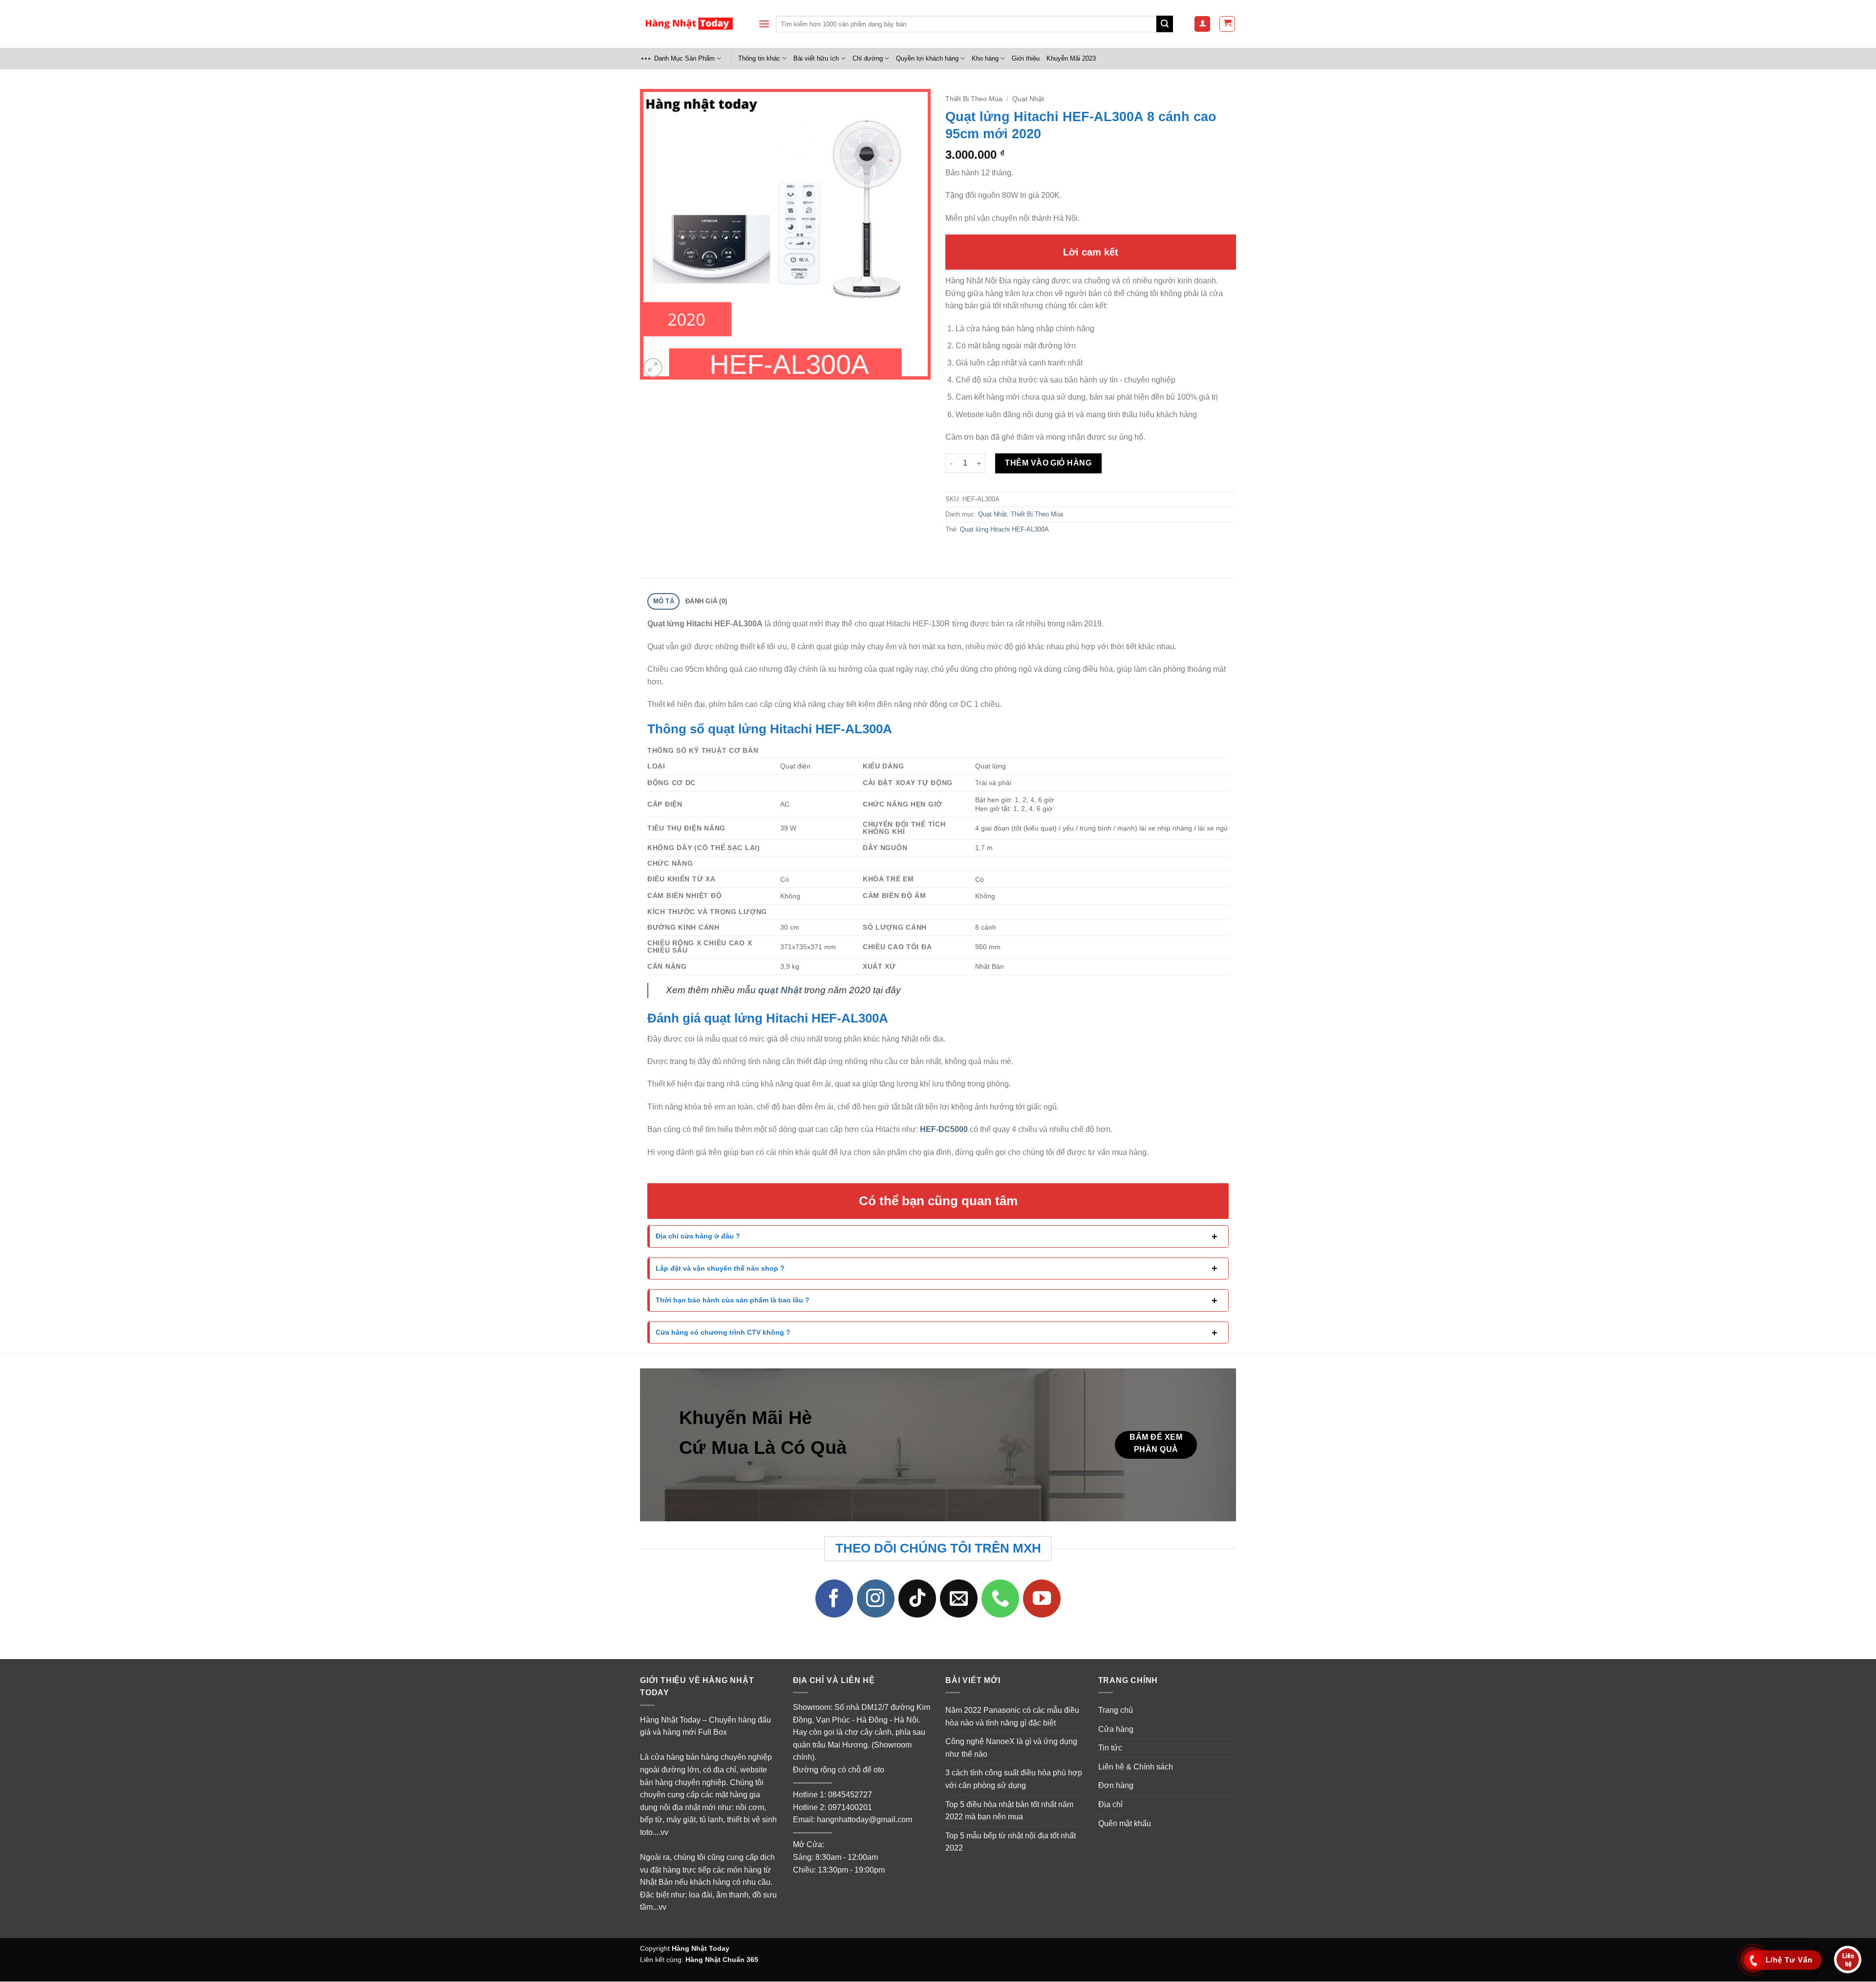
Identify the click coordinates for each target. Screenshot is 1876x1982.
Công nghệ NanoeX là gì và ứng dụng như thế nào (1011, 1748)
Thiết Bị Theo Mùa (974, 99)
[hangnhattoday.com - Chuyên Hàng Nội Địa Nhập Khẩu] (689, 24)
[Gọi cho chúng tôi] (1001, 1599)
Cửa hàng (1116, 1729)
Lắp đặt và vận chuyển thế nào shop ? (720, 1268)
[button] (764, 24)
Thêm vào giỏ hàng (1048, 463)
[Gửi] (1165, 24)
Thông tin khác (759, 58)
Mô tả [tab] (664, 601)
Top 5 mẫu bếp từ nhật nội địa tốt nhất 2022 (1011, 1842)
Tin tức (1110, 1748)
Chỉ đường (868, 58)
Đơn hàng (1116, 1786)
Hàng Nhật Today (701, 1948)
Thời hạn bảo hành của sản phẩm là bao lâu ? (733, 1300)
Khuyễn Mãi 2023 (1071, 58)
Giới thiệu (1026, 58)
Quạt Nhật (1028, 99)
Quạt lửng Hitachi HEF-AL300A (1004, 529)
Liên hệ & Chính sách (1136, 1767)
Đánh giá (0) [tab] (706, 601)
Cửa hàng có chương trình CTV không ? (723, 1332)
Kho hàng (985, 58)
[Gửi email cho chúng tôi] (959, 1599)
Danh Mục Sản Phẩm (684, 58)
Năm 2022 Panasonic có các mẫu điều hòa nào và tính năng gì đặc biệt (1012, 1716)
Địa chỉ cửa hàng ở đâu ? (698, 1236)
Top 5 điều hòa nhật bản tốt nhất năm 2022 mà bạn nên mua (1009, 1811)
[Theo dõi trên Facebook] (834, 1599)
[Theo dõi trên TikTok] (917, 1599)
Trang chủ (1116, 1710)
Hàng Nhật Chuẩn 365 (722, 1960)
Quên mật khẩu (1125, 1823)
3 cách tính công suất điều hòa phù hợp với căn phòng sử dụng (1014, 1780)
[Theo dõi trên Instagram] (876, 1599)
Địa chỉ (1110, 1804)
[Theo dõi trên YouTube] (1042, 1599)
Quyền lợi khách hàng (927, 58)
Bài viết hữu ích (816, 58)
